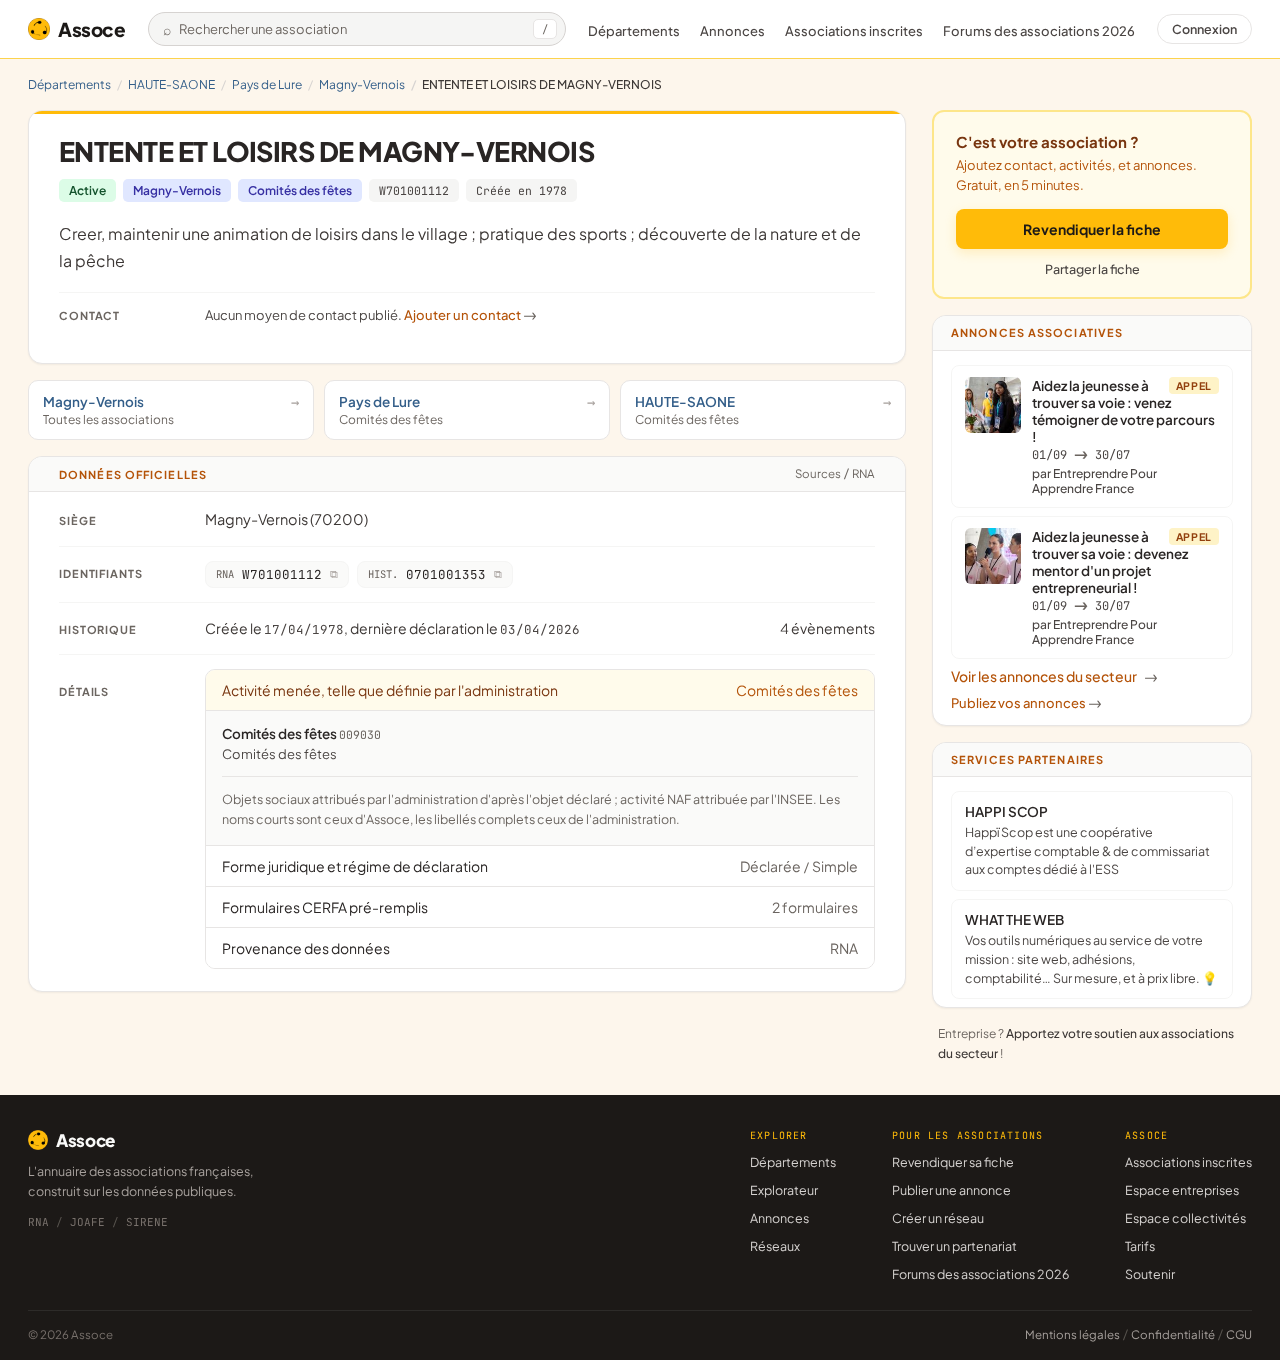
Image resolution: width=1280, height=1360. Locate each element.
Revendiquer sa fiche (953, 1162)
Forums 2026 (1039, 31)
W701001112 (414, 190)
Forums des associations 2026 (980, 1274)
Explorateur (784, 1190)
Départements (634, 31)
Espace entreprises (1182, 1190)
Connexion (1204, 29)
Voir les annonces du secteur (1054, 676)
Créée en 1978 (521, 190)
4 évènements (827, 628)
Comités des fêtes (300, 190)
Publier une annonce (951, 1190)
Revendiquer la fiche (1092, 229)
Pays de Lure (267, 84)
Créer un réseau (938, 1218)
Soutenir (1150, 1274)
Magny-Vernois (362, 84)
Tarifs (1140, 1246)
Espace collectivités (1185, 1218)
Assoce (92, 29)
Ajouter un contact (470, 315)
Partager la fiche (1092, 269)
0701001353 (427, 574)
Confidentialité (1173, 1334)
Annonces (732, 31)
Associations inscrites (854, 31)
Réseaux (775, 1246)
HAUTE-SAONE (171, 84)
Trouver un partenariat (954, 1246)
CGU (1239, 1334)
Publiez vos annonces (1026, 703)
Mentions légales (1072, 1334)
